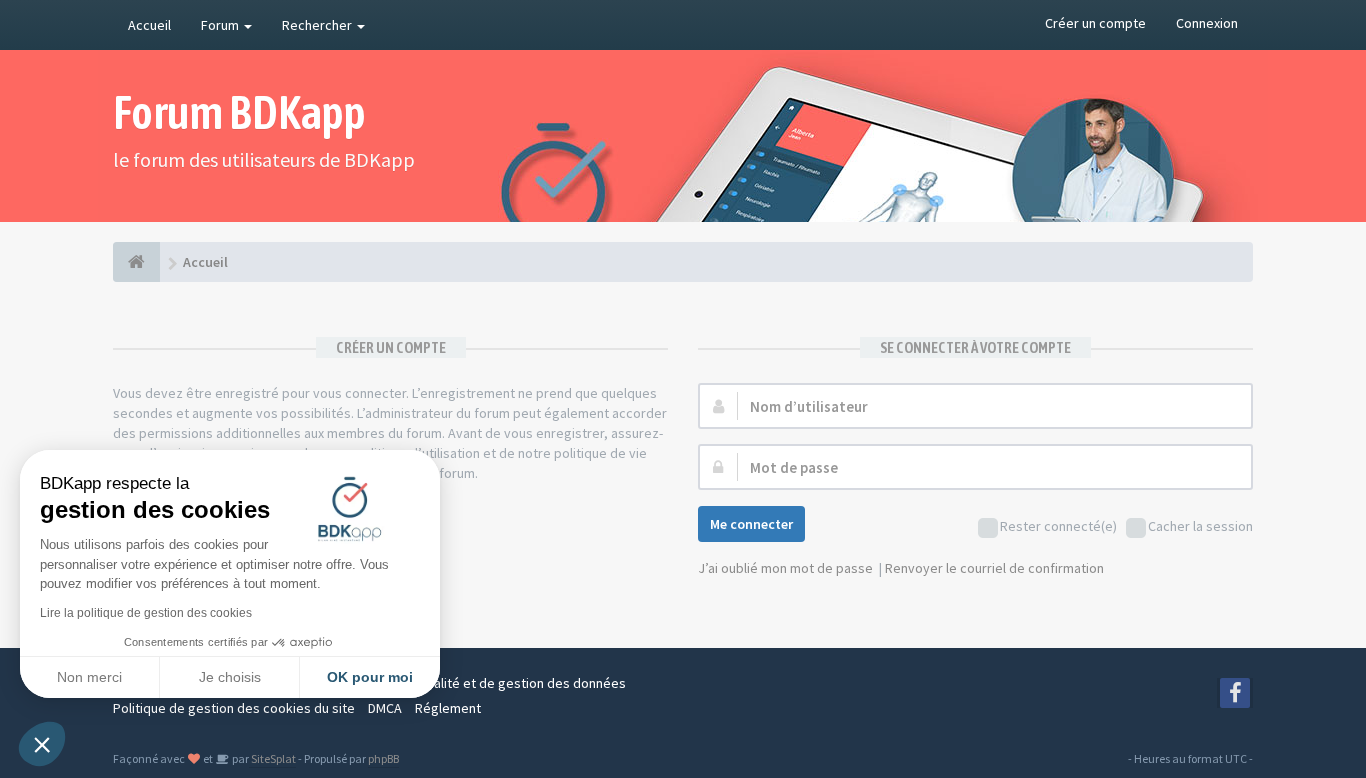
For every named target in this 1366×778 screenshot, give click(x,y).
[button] (42, 744)
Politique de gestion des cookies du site (234, 708)
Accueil (149, 25)
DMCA (385, 708)
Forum (221, 25)
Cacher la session (1200, 526)
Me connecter (751, 524)
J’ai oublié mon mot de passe (785, 568)
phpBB (383, 758)
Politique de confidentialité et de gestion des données (462, 683)
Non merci (89, 677)
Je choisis (230, 677)
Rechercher (318, 25)
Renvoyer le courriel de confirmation (994, 568)
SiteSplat (272, 758)
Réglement (448, 708)
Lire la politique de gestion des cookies (146, 613)
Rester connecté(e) (1058, 526)
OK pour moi (370, 677)
